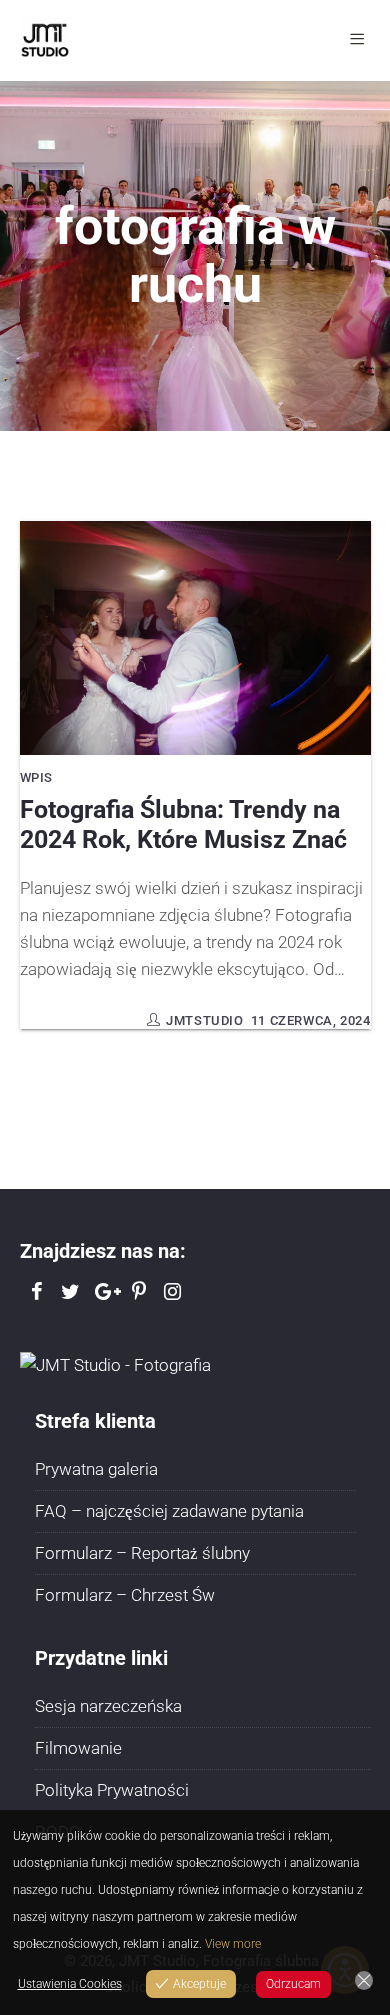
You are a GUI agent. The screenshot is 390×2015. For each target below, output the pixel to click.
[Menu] (360, 40)
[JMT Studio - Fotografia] (115, 1364)
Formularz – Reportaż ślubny (142, 1553)
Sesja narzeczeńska (108, 1706)
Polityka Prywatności (112, 1790)
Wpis (36, 777)
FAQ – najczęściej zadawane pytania (169, 1511)
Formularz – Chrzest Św (125, 1595)
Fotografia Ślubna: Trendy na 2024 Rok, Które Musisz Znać (183, 824)
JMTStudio (204, 1020)
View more (233, 1944)
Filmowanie (78, 1748)
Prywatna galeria (96, 1469)
